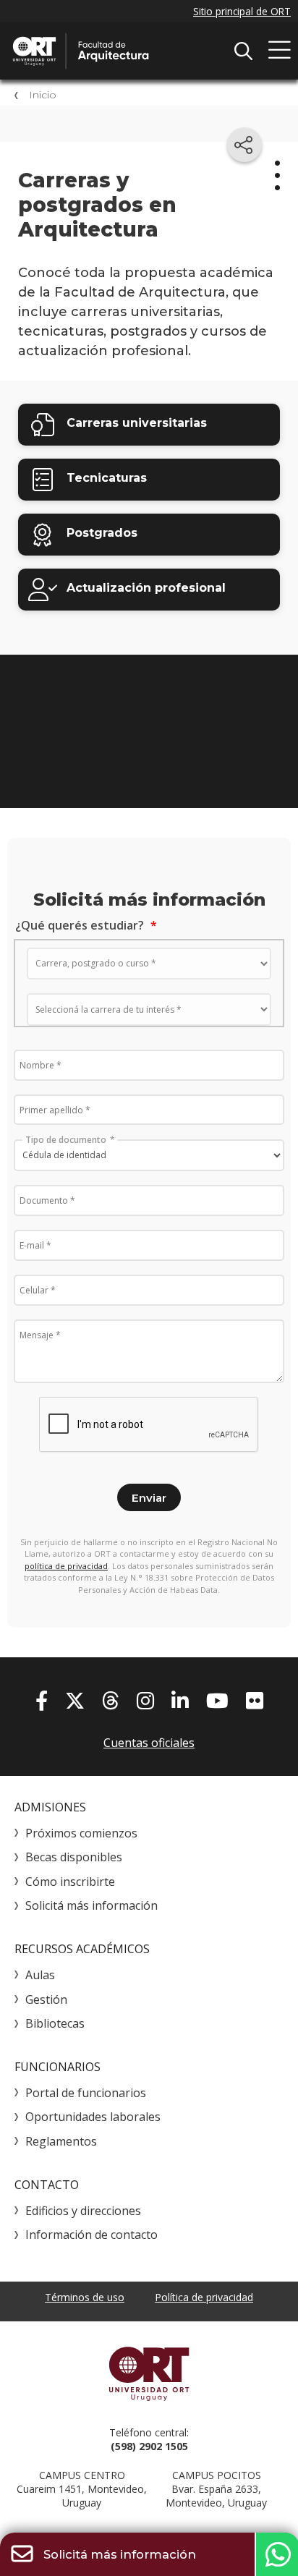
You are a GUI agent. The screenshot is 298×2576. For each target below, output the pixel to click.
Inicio (43, 95)
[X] (75, 1700)
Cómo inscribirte (70, 1882)
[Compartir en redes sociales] (244, 145)
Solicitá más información (91, 1905)
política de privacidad (66, 1566)
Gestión (46, 1999)
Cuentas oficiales (149, 1743)
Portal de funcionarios (86, 2093)
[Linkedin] (180, 1700)
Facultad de (119, 51)
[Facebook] (42, 1700)
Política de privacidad (204, 2297)
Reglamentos (61, 2141)
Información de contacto (91, 2235)
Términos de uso (85, 2297)
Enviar (149, 1498)
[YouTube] (217, 1700)
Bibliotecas (55, 2023)
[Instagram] (145, 1700)
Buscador (243, 51)
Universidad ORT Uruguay (149, 2373)
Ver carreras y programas (149, 765)
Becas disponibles (74, 1857)
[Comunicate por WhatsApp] (276, 2554)
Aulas (40, 1975)
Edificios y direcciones (83, 2211)
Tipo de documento (66, 1139)
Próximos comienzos (81, 1833)
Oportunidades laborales (93, 2117)
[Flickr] (255, 1700)
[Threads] (111, 1700)
